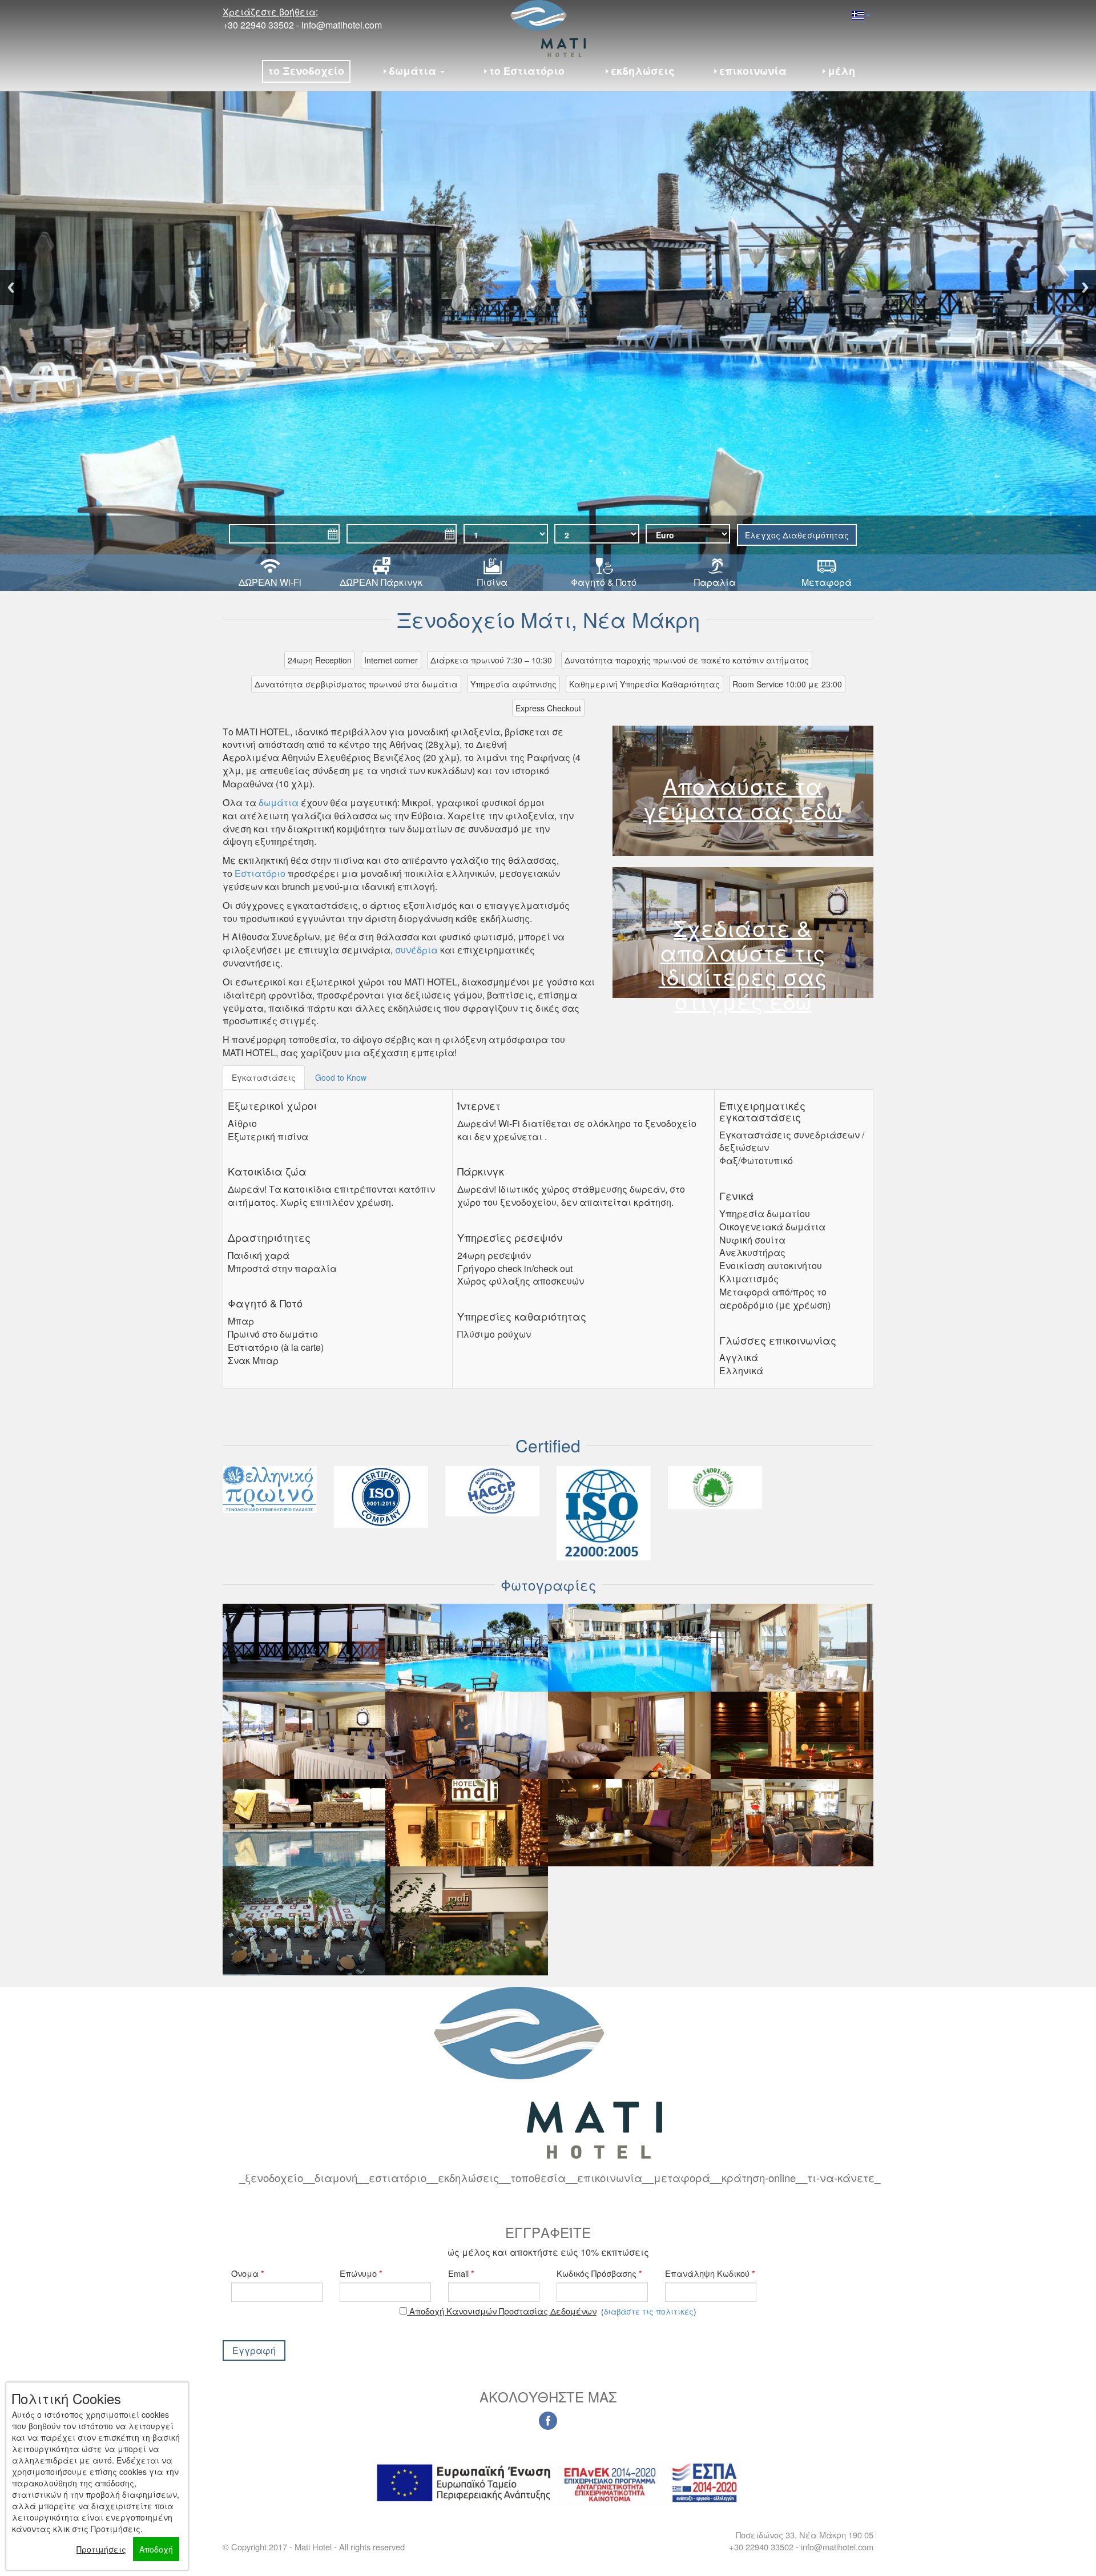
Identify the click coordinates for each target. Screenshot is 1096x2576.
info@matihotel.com (342, 25)
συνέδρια (416, 950)
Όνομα (248, 2273)
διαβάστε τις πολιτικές (649, 2311)
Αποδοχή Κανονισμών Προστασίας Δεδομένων (502, 2311)
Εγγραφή (254, 2350)
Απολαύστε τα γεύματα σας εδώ (743, 798)
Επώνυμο (361, 2273)
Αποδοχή (156, 2549)
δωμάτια (279, 802)
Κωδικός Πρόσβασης (599, 2273)
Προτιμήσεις (101, 2549)
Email (461, 2273)
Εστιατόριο (260, 873)
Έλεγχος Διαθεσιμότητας (797, 535)
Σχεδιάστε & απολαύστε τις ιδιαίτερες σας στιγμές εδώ (743, 964)
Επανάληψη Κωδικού (710, 2273)
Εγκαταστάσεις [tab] (264, 1077)
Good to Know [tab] (341, 1077)
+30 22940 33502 (258, 25)
